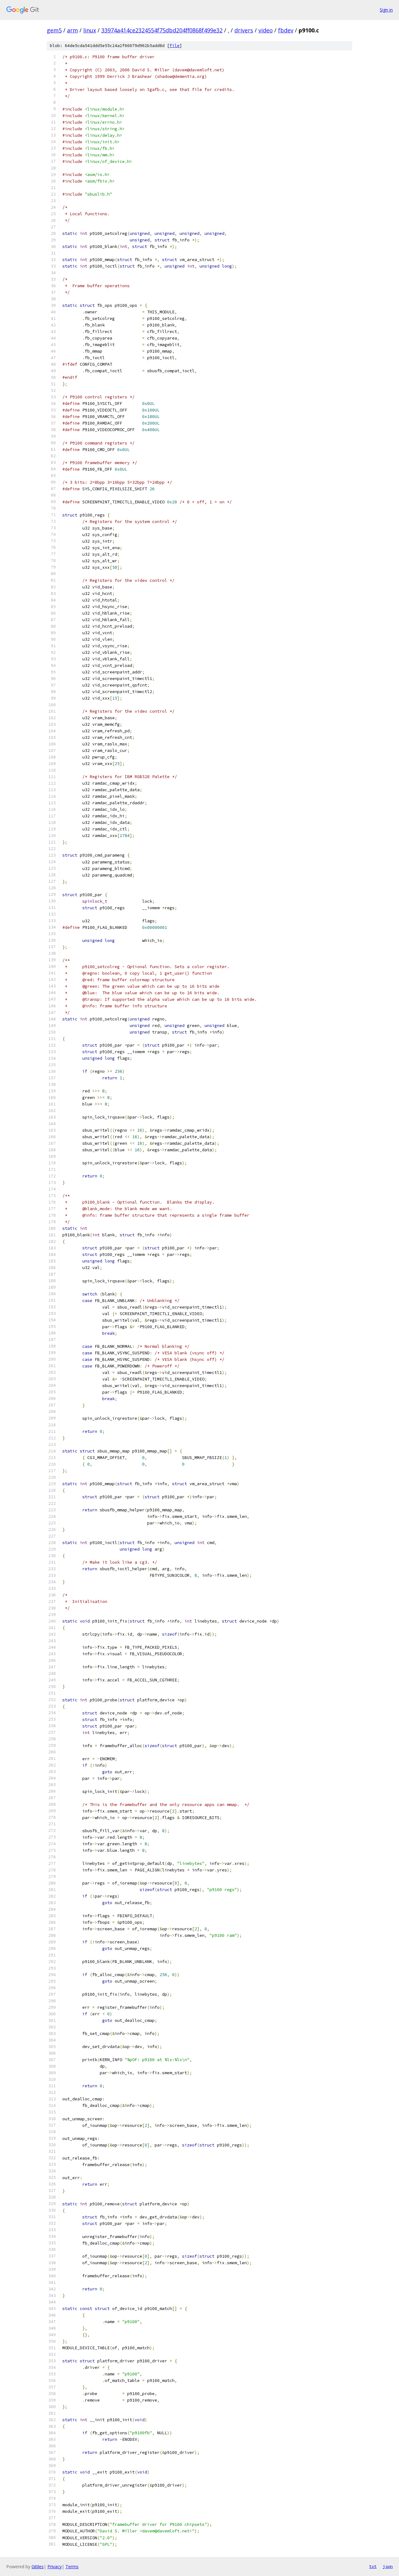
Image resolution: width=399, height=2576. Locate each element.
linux (90, 30)
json (388, 2566)
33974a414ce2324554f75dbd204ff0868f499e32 (162, 30)
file (175, 46)
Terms (72, 2566)
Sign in (386, 10)
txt (373, 2566)
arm (72, 30)
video (266, 30)
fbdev (286, 30)
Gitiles (38, 2566)
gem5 (54, 30)
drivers (244, 30)
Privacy (55, 2566)
